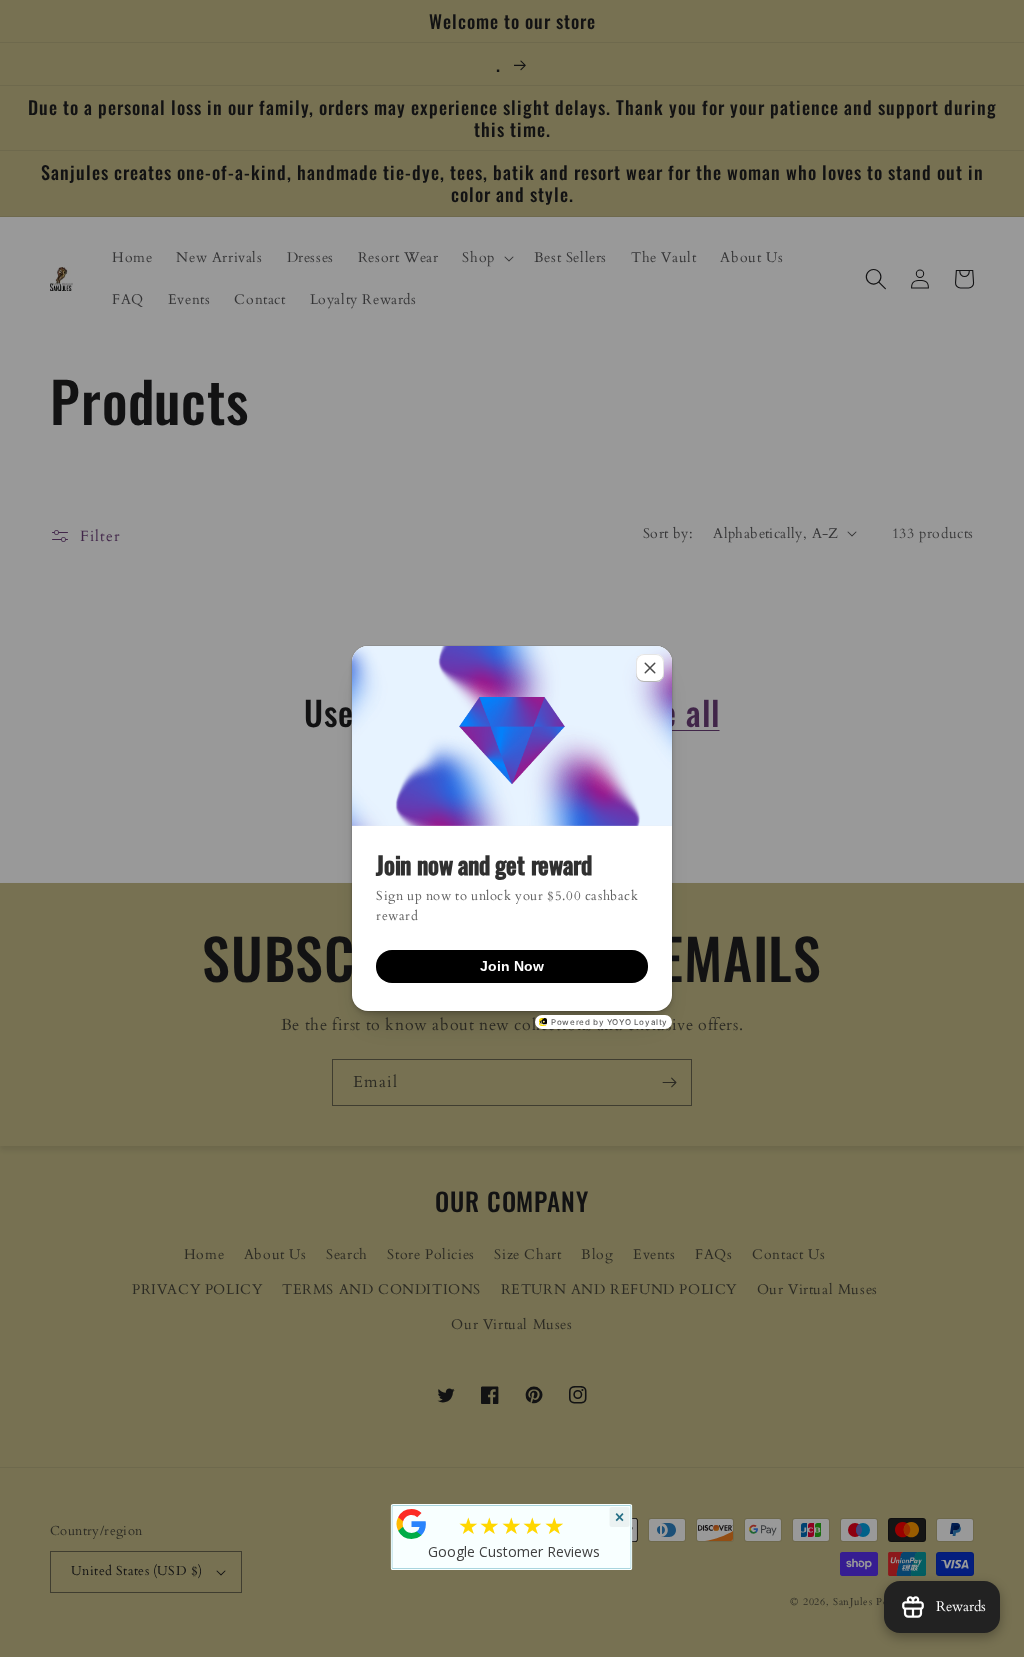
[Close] (650, 668)
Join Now (512, 966)
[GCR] (412, 1524)
